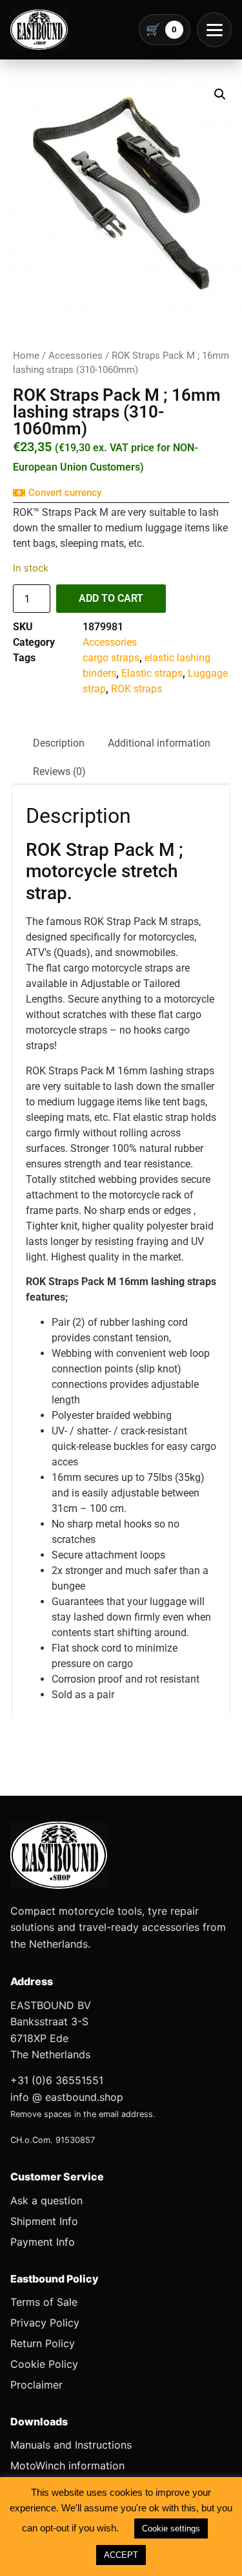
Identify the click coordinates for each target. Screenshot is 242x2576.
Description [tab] (59, 743)
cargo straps (111, 658)
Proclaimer (36, 2385)
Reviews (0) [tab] (59, 772)
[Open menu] (214, 30)
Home (26, 356)
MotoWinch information (67, 2465)
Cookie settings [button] (171, 2528)
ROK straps (136, 689)
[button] (220, 94)
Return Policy (43, 2343)
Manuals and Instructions (71, 2445)
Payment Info (43, 2242)
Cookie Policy (44, 2364)
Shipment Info (44, 2221)
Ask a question (46, 2200)
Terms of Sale (44, 2302)
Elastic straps (152, 673)
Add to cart (111, 598)
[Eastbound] (39, 30)
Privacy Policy (45, 2323)
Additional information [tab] (159, 743)
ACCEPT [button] (121, 2555)
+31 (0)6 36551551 (57, 2080)
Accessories (76, 356)
